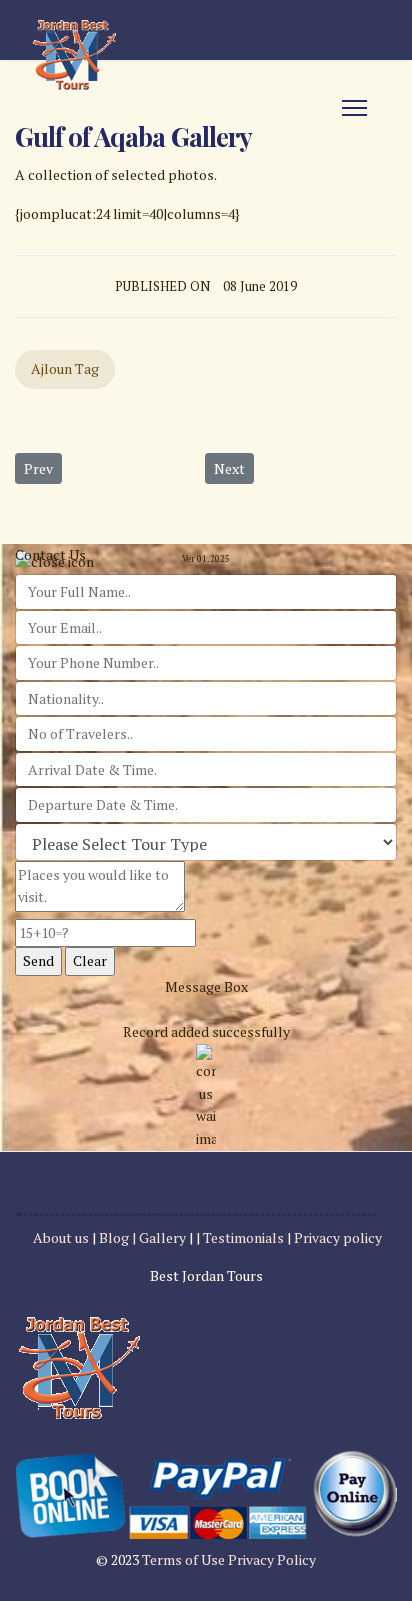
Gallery (164, 1237)
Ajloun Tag (65, 368)
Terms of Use (185, 1559)
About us (61, 1237)
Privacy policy (338, 1237)
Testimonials (243, 1237)
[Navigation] (354, 108)
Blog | (117, 1237)
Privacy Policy (272, 1559)
